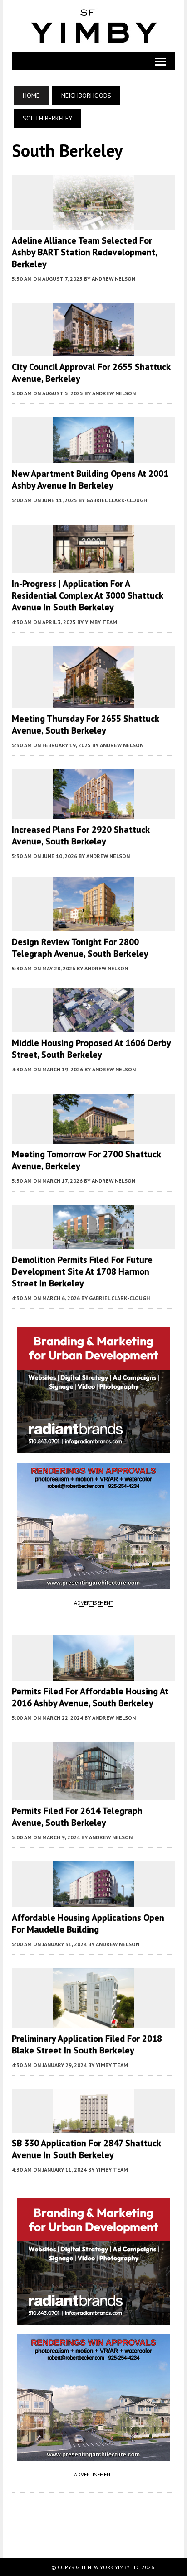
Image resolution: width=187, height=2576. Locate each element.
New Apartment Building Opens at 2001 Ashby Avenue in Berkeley (90, 480)
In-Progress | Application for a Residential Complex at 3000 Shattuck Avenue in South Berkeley (87, 595)
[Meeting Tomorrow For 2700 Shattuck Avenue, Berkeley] (93, 1138)
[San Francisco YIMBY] (94, 26)
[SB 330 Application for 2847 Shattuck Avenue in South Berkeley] (93, 2126)
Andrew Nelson (113, 279)
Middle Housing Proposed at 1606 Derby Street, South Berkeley (91, 1049)
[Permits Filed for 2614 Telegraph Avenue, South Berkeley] (93, 1794)
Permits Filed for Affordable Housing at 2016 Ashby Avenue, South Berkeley (90, 1697)
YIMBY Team (101, 622)
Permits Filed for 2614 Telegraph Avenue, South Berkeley (77, 1817)
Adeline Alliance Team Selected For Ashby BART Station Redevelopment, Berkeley (84, 252)
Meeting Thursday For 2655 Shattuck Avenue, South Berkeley (85, 724)
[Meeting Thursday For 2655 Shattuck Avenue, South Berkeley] (93, 702)
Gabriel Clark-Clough (117, 500)
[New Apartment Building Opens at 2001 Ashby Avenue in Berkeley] (93, 457)
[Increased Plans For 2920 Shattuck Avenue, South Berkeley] (93, 813)
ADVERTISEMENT (94, 1603)
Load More (94, 2516)
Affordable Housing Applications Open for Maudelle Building (88, 1924)
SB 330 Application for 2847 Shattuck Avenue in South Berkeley (86, 2149)
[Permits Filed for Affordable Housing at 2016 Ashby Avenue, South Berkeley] (93, 1674)
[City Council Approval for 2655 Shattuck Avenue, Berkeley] (93, 350)
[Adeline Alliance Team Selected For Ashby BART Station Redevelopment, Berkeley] (93, 224)
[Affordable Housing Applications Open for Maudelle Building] (93, 1901)
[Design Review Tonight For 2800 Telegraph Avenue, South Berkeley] (93, 925)
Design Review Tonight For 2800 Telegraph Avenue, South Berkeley (80, 948)
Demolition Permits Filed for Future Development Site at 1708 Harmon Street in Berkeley (82, 1271)
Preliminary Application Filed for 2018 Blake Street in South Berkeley (87, 2044)
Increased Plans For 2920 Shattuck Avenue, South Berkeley (81, 835)
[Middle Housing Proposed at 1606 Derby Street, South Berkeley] (93, 1027)
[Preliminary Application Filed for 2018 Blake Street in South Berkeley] (93, 2022)
